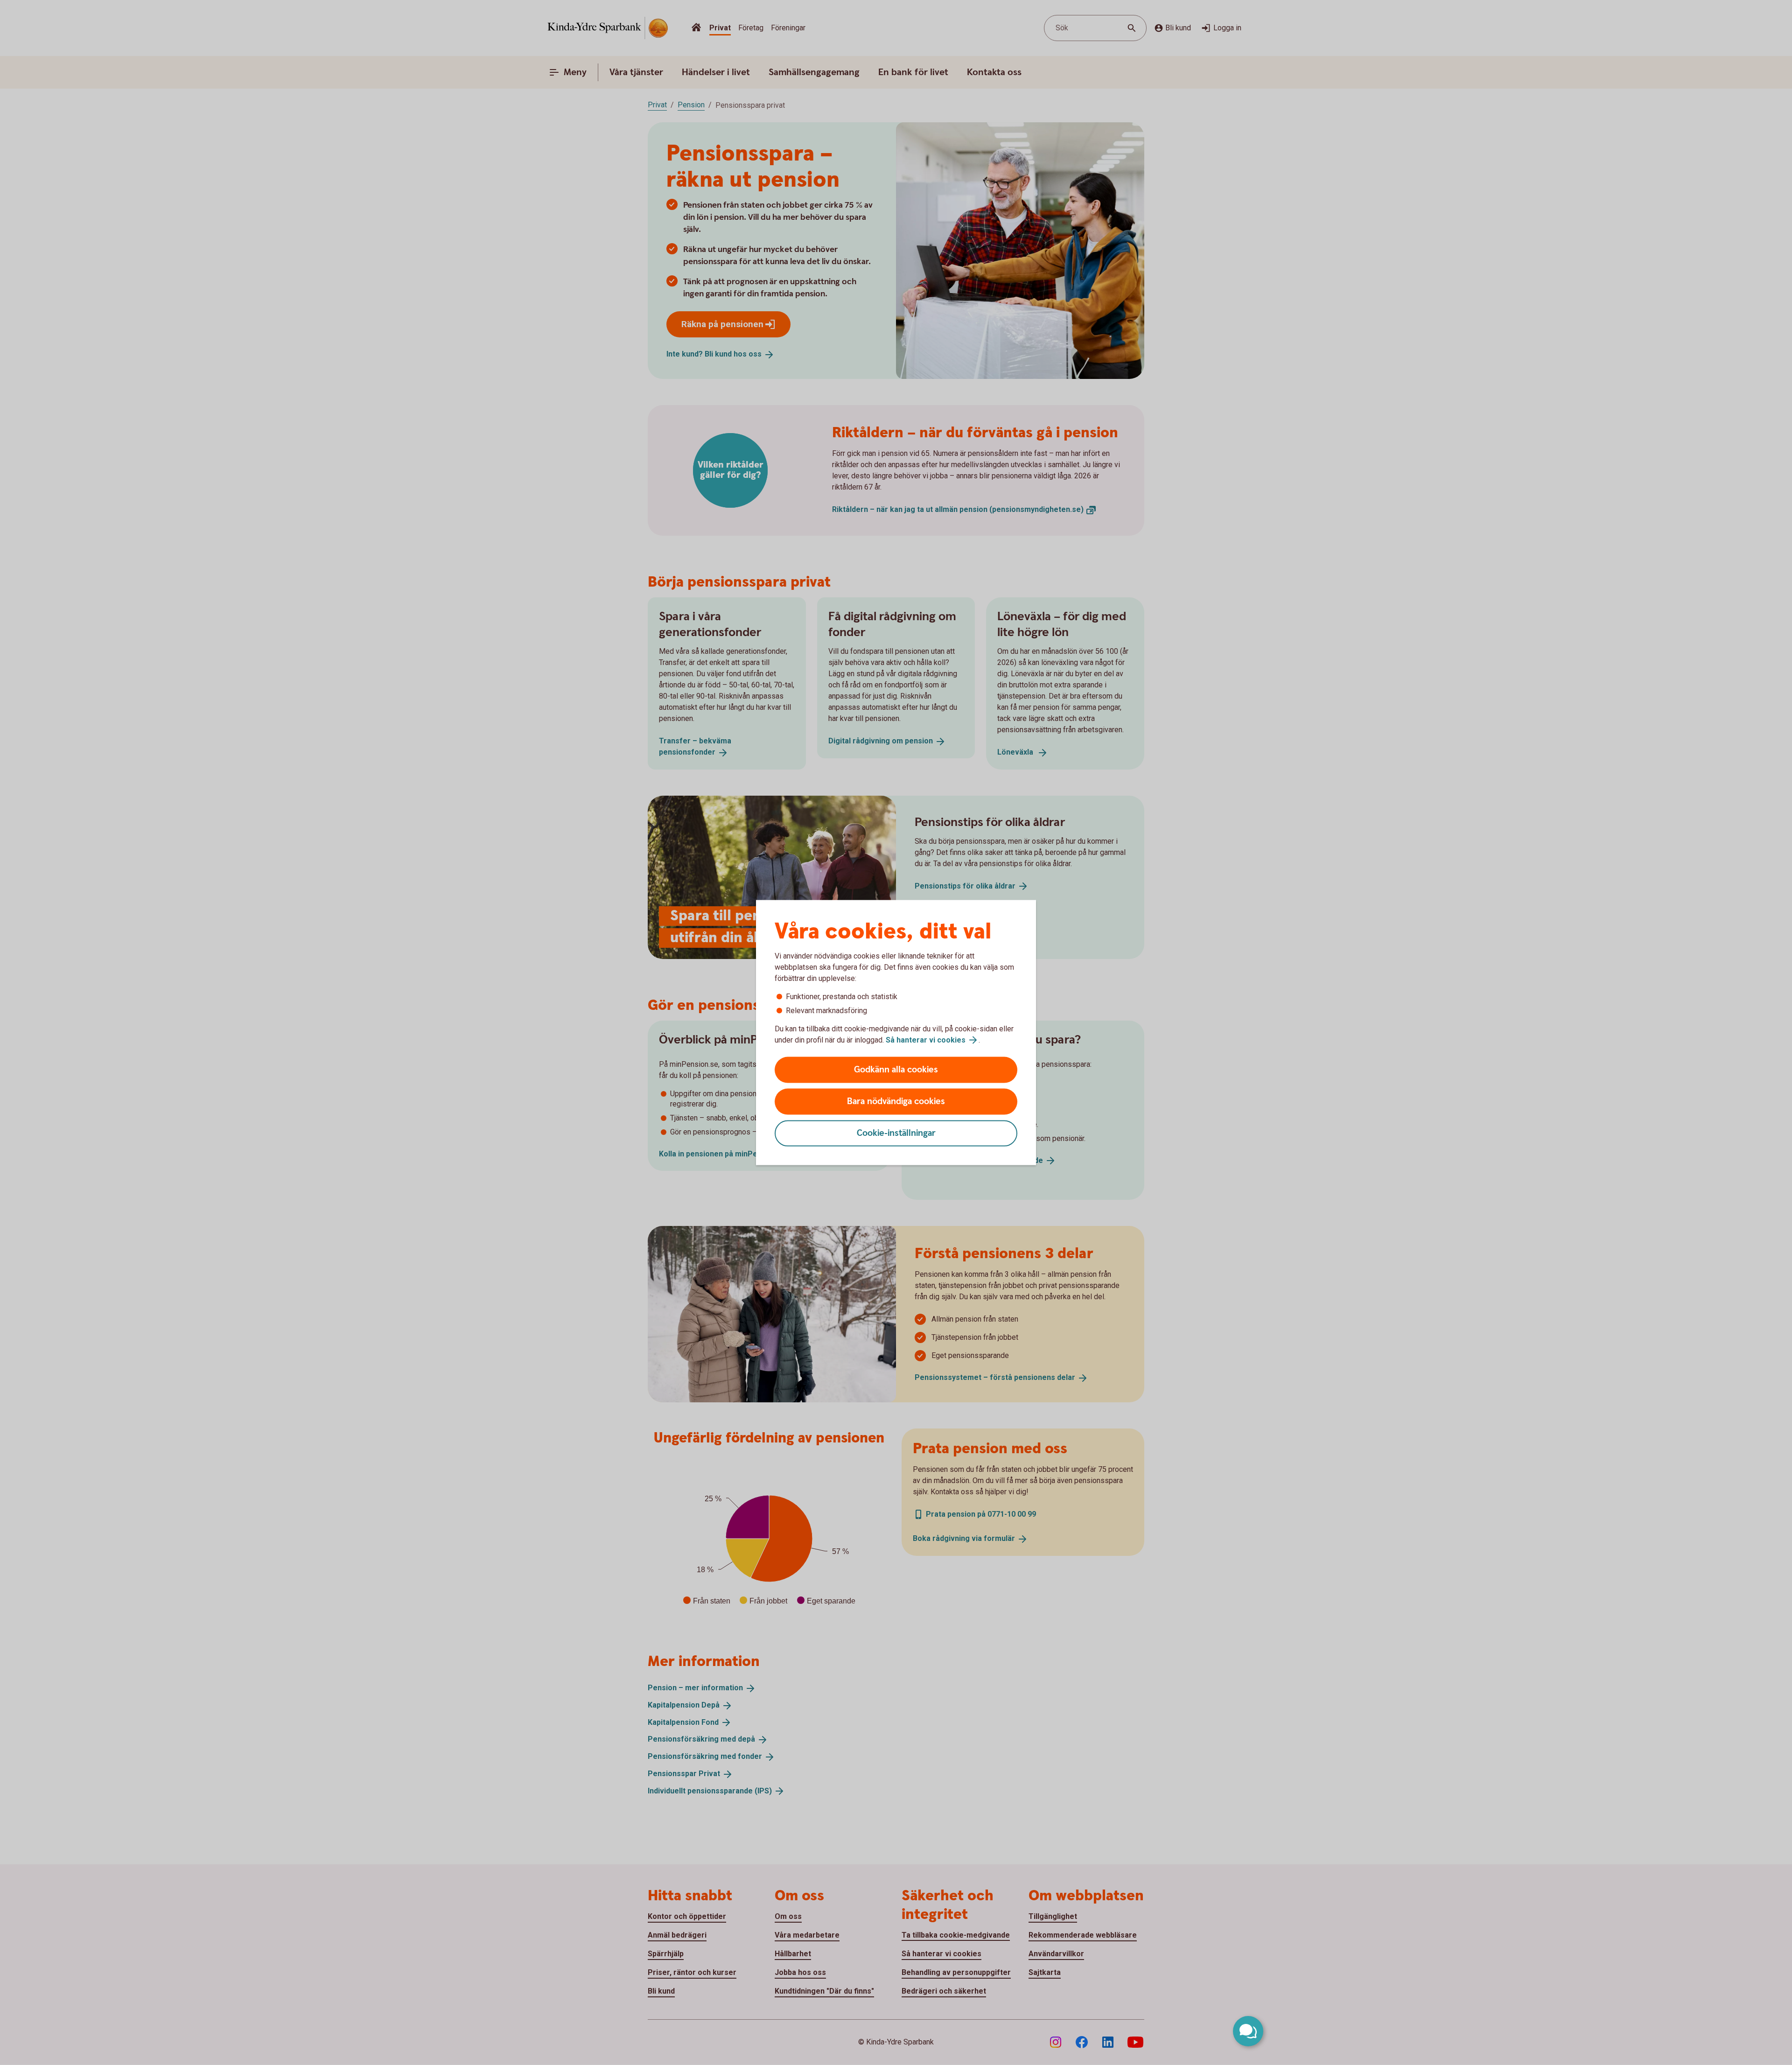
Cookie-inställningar (896, 1133)
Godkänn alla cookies (896, 1070)
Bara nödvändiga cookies (896, 1102)
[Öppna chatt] (1248, 2031)
